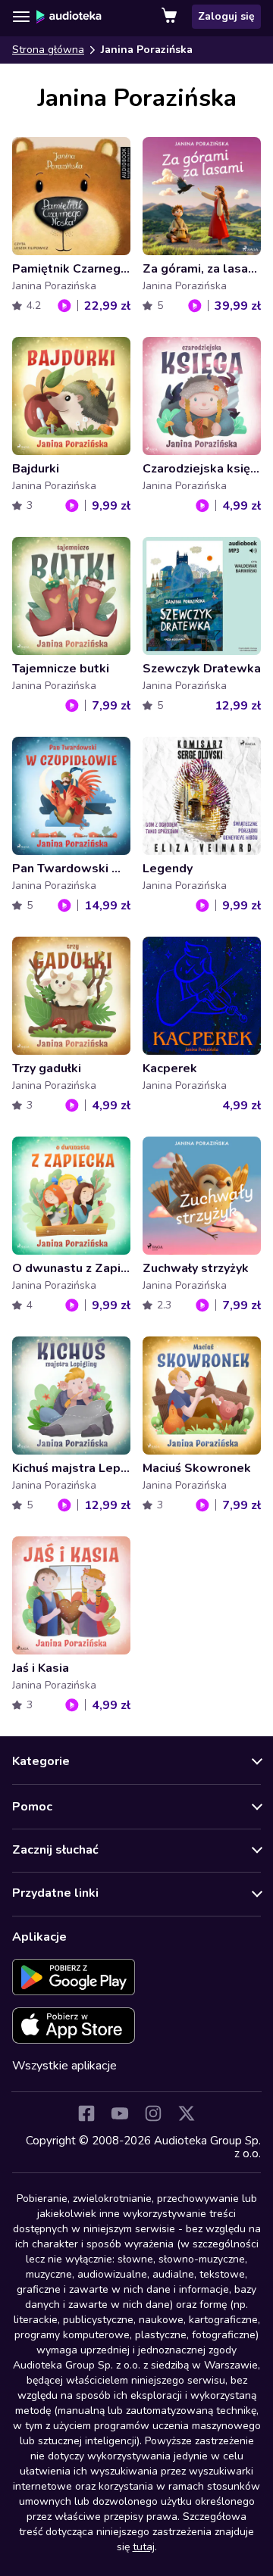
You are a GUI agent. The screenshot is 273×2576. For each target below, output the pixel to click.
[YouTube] (120, 2113)
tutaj (144, 2547)
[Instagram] (153, 2113)
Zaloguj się (226, 16)
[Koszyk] (171, 17)
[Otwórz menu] (21, 17)
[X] (187, 2113)
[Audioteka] (69, 17)
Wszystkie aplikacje (64, 2066)
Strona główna (48, 50)
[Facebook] (86, 2113)
